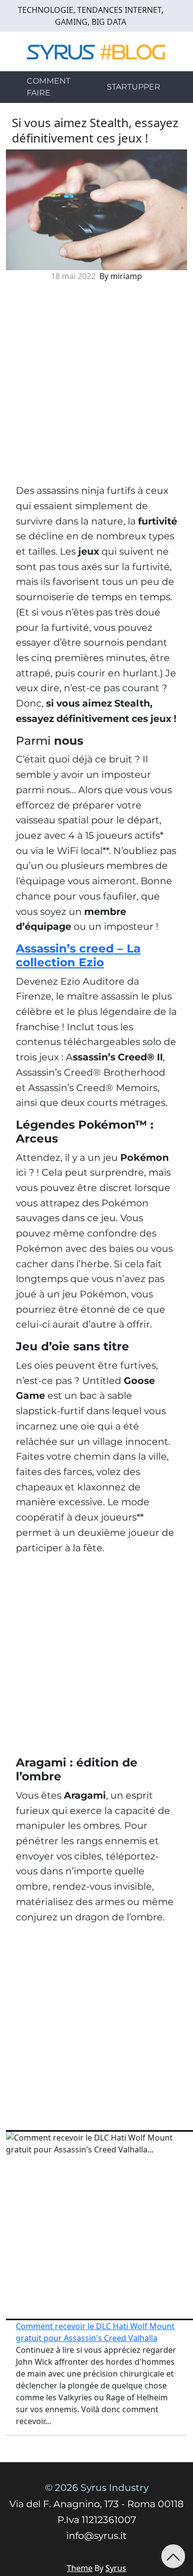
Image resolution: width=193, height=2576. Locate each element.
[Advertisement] (96, 386)
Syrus (116, 2568)
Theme (80, 2568)
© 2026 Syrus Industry (97, 2488)
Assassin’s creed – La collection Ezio (78, 955)
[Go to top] (173, 2556)
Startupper (134, 87)
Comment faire (48, 87)
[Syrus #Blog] (97, 50)
